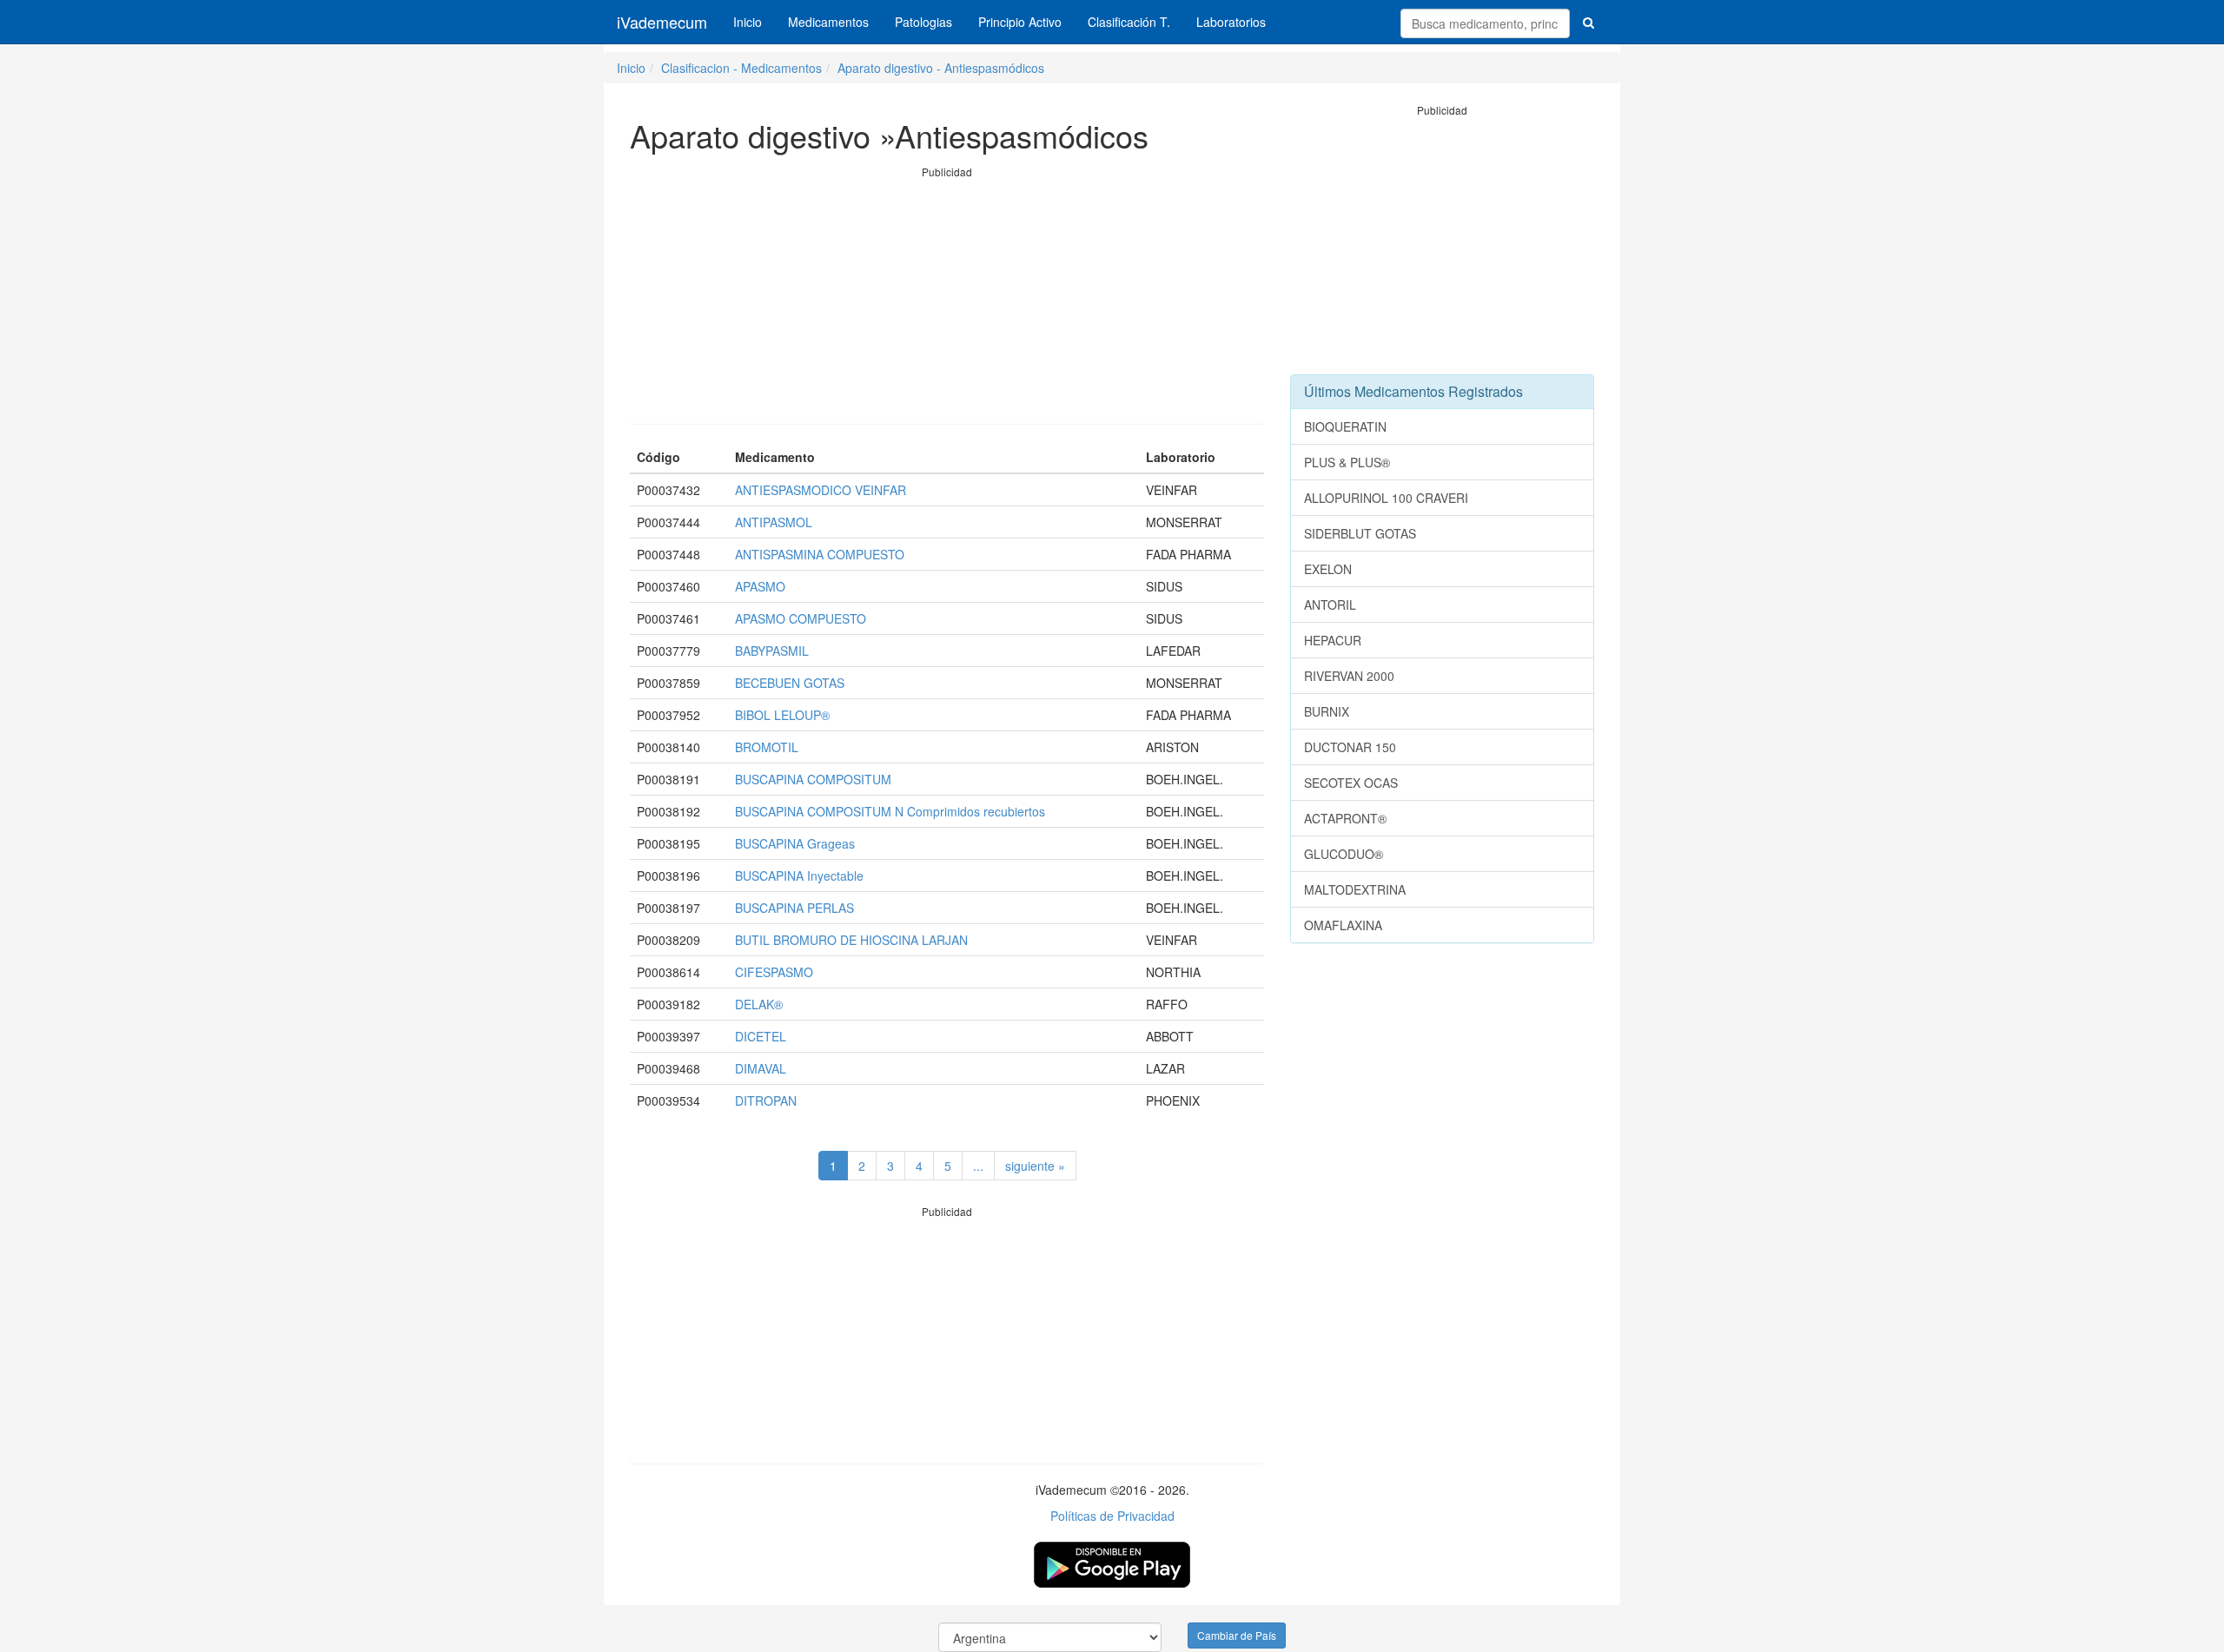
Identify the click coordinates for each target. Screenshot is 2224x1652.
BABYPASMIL (772, 651)
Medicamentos (828, 22)
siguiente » (1035, 1166)
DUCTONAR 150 (1350, 747)
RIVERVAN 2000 (1349, 676)
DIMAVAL (761, 1068)
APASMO (760, 586)
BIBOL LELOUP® (782, 715)
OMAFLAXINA (1343, 925)
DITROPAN (766, 1100)
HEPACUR (1333, 640)
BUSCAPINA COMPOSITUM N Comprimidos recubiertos (890, 811)
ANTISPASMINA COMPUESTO (820, 554)
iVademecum (662, 22)
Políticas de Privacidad (1112, 1516)
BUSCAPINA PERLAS (794, 908)
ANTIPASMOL (774, 522)
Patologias (923, 22)
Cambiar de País (1237, 1635)
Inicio (748, 22)
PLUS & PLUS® (1347, 462)
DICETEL (761, 1036)
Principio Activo (1020, 22)
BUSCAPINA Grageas (795, 843)
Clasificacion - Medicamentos (741, 68)
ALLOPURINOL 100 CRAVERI (1386, 498)
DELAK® (759, 1004)
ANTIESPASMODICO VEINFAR (821, 490)
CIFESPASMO (774, 972)
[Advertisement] (947, 301)
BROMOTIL (767, 747)
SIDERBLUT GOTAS (1360, 533)
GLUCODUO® (1344, 854)
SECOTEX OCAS (1351, 783)
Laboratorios (1231, 22)
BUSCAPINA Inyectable (799, 876)
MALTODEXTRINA (1355, 889)
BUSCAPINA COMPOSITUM (813, 779)
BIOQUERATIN (1345, 426)
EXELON (1328, 569)
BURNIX (1327, 711)
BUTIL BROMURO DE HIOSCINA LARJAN (851, 940)
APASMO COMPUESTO (801, 618)
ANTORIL (1330, 605)
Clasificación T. (1129, 22)
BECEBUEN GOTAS (790, 683)
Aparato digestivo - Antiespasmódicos (941, 68)
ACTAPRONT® (1345, 818)
